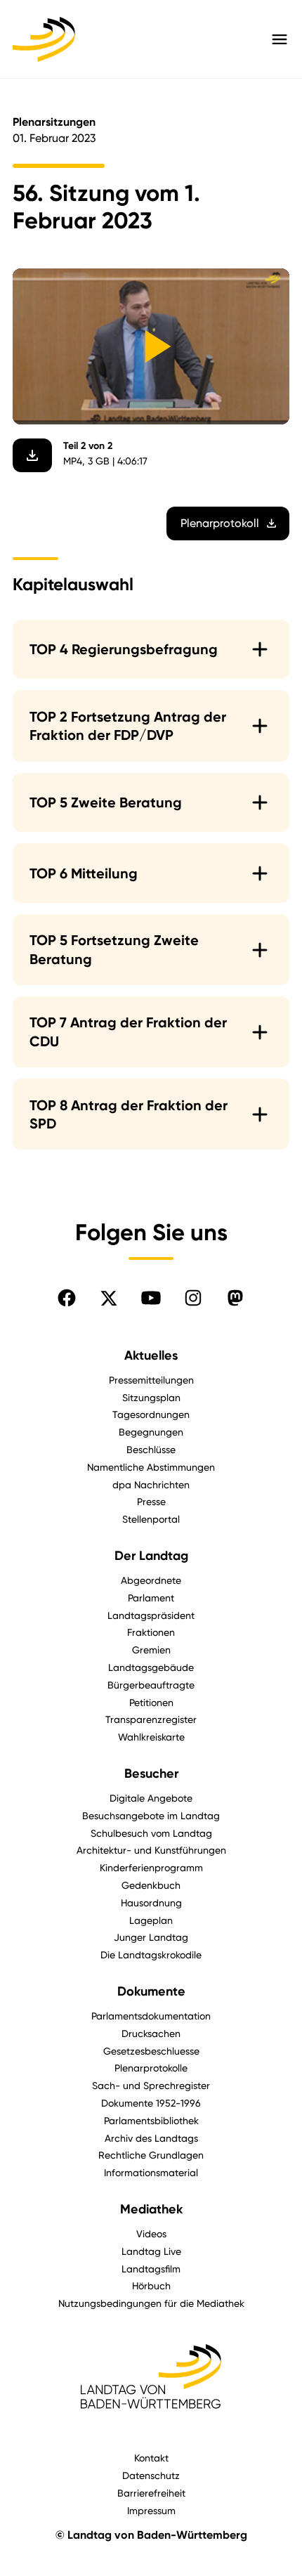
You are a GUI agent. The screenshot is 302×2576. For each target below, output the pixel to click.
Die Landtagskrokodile (151, 1954)
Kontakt (151, 2458)
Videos (151, 2233)
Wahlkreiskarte (151, 1737)
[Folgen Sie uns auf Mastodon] (235, 1298)
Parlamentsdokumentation (151, 2016)
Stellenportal (151, 1519)
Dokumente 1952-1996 (151, 2103)
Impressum (151, 2510)
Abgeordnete (151, 1580)
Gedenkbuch (151, 1885)
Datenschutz (151, 2475)
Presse (151, 1501)
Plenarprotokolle (151, 2068)
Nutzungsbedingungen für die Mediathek (151, 2303)
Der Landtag (151, 1556)
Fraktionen (151, 1632)
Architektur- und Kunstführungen (151, 1850)
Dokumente (151, 1991)
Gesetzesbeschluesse (151, 2051)
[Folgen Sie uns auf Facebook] (67, 1298)
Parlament (151, 1598)
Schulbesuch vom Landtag (151, 1833)
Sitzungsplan (151, 1397)
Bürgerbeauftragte (151, 1685)
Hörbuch (151, 2285)
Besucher (151, 1774)
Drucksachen (151, 2033)
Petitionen (151, 1702)
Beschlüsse (151, 1449)
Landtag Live (151, 2251)
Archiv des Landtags (151, 2138)
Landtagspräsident (151, 1615)
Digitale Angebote (151, 1798)
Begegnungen (151, 1432)
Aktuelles (151, 1355)
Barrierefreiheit (151, 2493)
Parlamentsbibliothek (151, 2120)
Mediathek (151, 2209)
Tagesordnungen (151, 1414)
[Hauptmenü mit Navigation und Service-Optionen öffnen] (280, 39)
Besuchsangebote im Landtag (151, 1815)
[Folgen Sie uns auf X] (109, 1298)
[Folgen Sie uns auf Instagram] (193, 1298)
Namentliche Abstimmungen (151, 1467)
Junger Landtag (151, 1937)
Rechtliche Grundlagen (151, 2155)
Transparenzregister (151, 1719)
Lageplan (151, 1920)
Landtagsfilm (151, 2269)
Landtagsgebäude (151, 1667)
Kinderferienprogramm (151, 1867)
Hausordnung (151, 1902)
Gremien (151, 1650)
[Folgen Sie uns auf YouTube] (151, 1298)
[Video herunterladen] (32, 455)
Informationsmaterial (151, 2172)
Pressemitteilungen (151, 1380)
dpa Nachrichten (151, 1484)
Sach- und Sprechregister (151, 2085)
